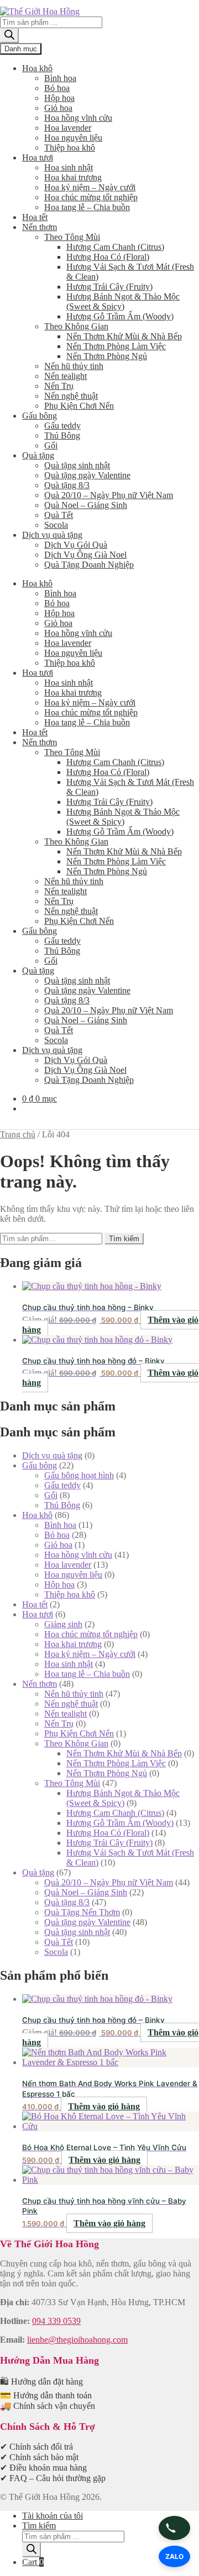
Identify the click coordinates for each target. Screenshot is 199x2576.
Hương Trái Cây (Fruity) (109, 287)
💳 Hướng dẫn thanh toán (46, 2395)
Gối (51, 445)
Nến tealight (66, 376)
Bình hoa (60, 78)
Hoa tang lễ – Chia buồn (87, 207)
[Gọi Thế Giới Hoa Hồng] (174, 2528)
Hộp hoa (59, 98)
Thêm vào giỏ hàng (104, 2106)
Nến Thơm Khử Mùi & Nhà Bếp (124, 336)
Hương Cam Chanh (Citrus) (115, 247)
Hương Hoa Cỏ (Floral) (108, 257)
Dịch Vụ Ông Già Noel (85, 555)
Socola (56, 525)
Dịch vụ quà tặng (52, 535)
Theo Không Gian (76, 326)
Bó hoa (57, 88)
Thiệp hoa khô (70, 148)
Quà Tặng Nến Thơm (82, 1912)
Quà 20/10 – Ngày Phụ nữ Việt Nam (109, 495)
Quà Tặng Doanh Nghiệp (89, 565)
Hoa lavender (68, 128)
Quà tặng (38, 455)
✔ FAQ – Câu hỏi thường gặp (53, 2478)
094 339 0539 (56, 2321)
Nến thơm (40, 227)
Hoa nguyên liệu (73, 138)
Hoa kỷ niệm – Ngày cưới (90, 187)
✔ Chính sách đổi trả (36, 2447)
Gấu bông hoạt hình (79, 1475)
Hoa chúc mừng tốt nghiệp (91, 197)
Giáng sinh (63, 1624)
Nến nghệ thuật (71, 396)
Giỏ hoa (58, 108)
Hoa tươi (38, 157)
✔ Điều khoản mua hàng (43, 2468)
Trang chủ (18, 1134)
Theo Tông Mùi (72, 237)
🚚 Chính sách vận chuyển (48, 2406)
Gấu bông (40, 416)
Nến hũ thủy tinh (74, 366)
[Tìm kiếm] (9, 36)
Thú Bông (62, 435)
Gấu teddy (62, 426)
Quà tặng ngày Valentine (87, 475)
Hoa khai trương (73, 177)
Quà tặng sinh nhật (77, 465)
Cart (33, 2562)
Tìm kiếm (124, 1239)
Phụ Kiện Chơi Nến (79, 406)
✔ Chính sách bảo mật (39, 2457)
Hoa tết (35, 217)
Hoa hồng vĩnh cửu (78, 118)
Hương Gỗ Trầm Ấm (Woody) (120, 316)
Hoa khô (37, 68)
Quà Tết (59, 515)
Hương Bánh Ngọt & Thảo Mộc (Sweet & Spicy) (123, 301)
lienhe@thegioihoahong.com (77, 2340)
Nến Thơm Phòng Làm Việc (116, 346)
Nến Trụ (59, 386)
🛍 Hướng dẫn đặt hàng (41, 2382)
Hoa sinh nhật (69, 167)
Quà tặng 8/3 (67, 485)
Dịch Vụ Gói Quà (76, 545)
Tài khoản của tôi (53, 2516)
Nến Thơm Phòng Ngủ (107, 356)
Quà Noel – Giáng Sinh (86, 505)
